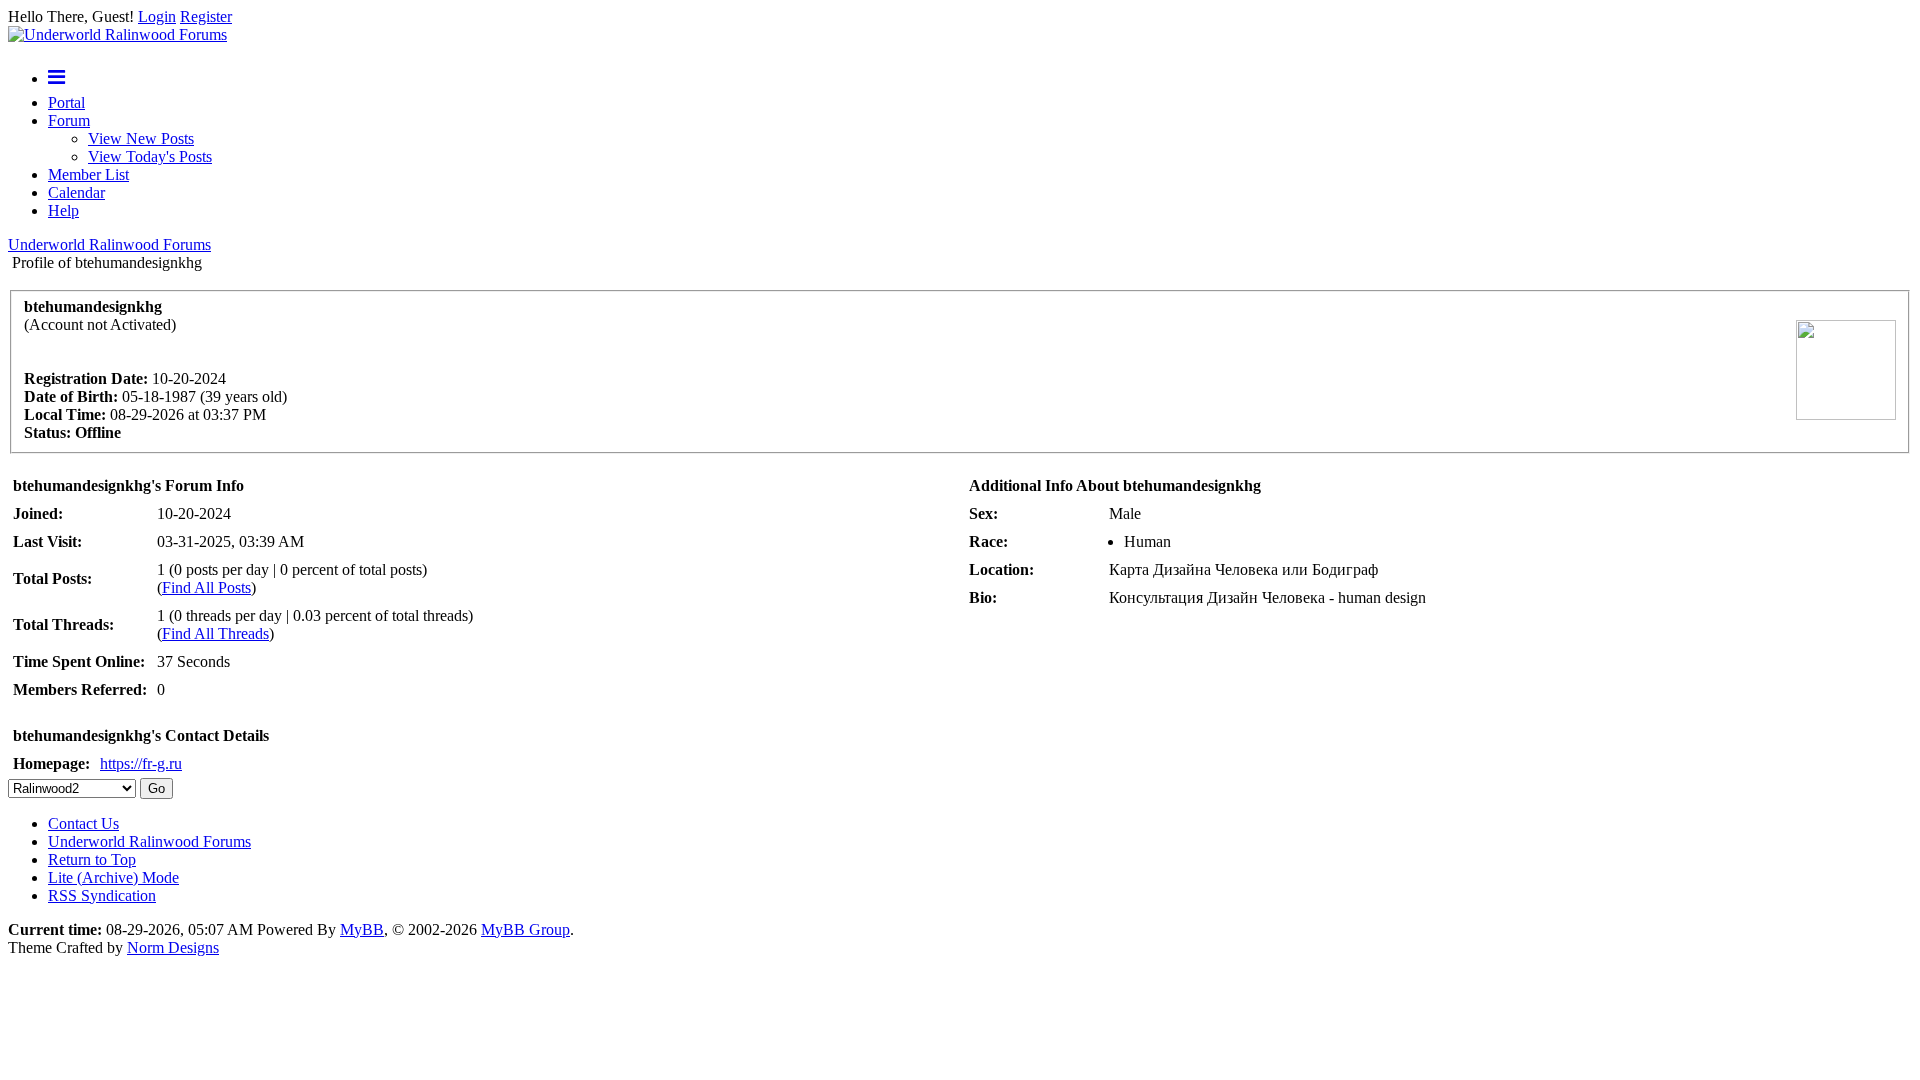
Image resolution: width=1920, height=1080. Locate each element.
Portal (66, 102)
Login (157, 16)
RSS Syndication (102, 895)
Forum (69, 120)
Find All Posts (206, 587)
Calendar (76, 192)
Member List (88, 174)
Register (206, 16)
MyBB (362, 929)
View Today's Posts (150, 156)
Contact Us (83, 823)
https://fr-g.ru (141, 763)
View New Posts (141, 138)
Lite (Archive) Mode (113, 877)
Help (63, 210)
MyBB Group (525, 929)
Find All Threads (215, 633)
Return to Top (92, 859)
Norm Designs (173, 947)
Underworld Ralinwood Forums (109, 244)
